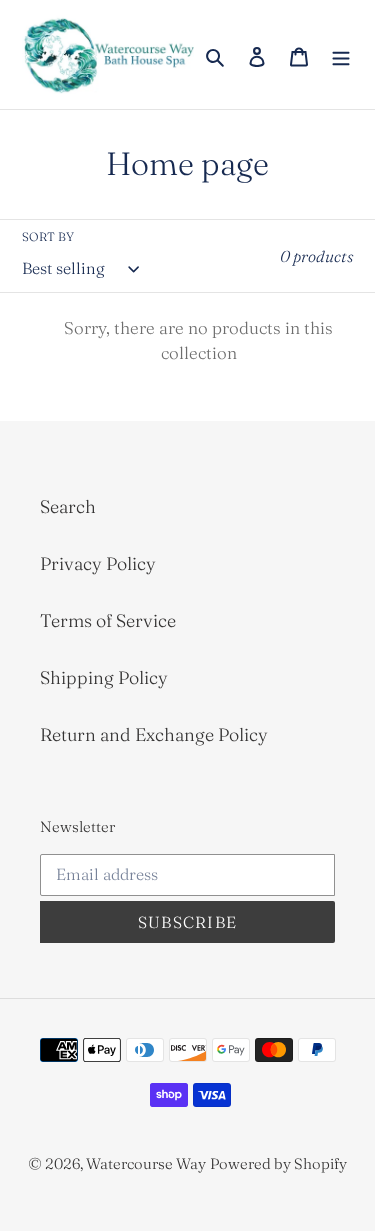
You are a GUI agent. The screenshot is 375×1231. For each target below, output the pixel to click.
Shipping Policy (104, 677)
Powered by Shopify (278, 1163)
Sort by (48, 236)
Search (68, 506)
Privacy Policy (98, 563)
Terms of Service (108, 620)
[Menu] (341, 54)
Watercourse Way (146, 1163)
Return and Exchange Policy (154, 734)
